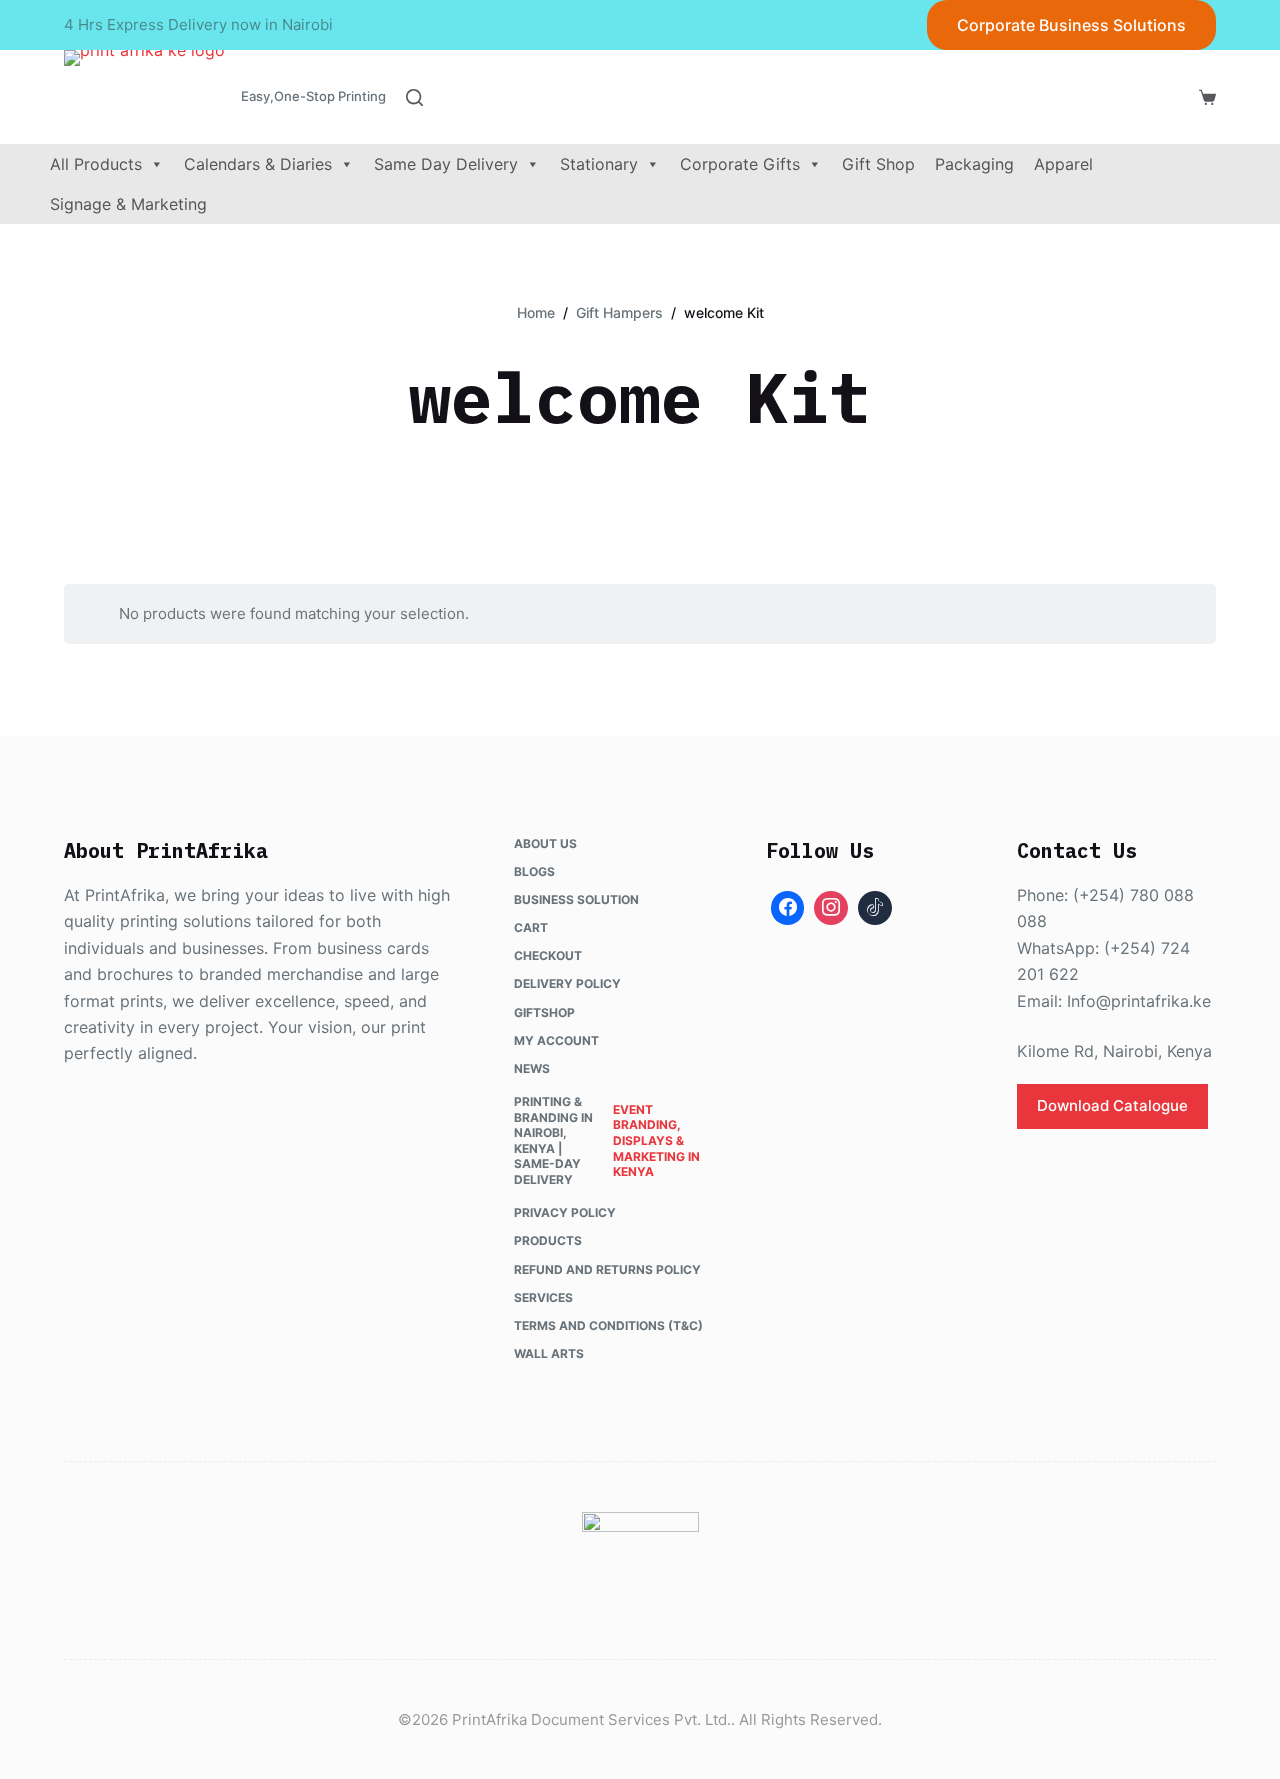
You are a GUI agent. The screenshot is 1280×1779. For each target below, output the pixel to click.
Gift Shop (878, 164)
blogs (534, 871)
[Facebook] (788, 908)
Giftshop (544, 1012)
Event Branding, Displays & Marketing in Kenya (656, 1140)
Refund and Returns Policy (607, 1269)
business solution (576, 899)
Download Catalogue (1112, 1105)
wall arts (549, 1353)
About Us (545, 843)
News (532, 1068)
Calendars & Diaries (258, 164)
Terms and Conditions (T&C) (608, 1325)
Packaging (974, 164)
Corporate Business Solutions (1071, 25)
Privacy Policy (565, 1212)
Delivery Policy (567, 983)
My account (556, 1040)
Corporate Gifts (740, 164)
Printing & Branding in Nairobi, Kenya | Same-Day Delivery (553, 1140)
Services (543, 1297)
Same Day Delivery (446, 164)
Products (548, 1240)
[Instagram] (831, 908)
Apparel (1063, 164)
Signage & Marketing (128, 204)
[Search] (414, 97)
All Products (96, 164)
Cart (531, 927)
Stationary (599, 164)
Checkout (548, 955)
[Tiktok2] (875, 908)
